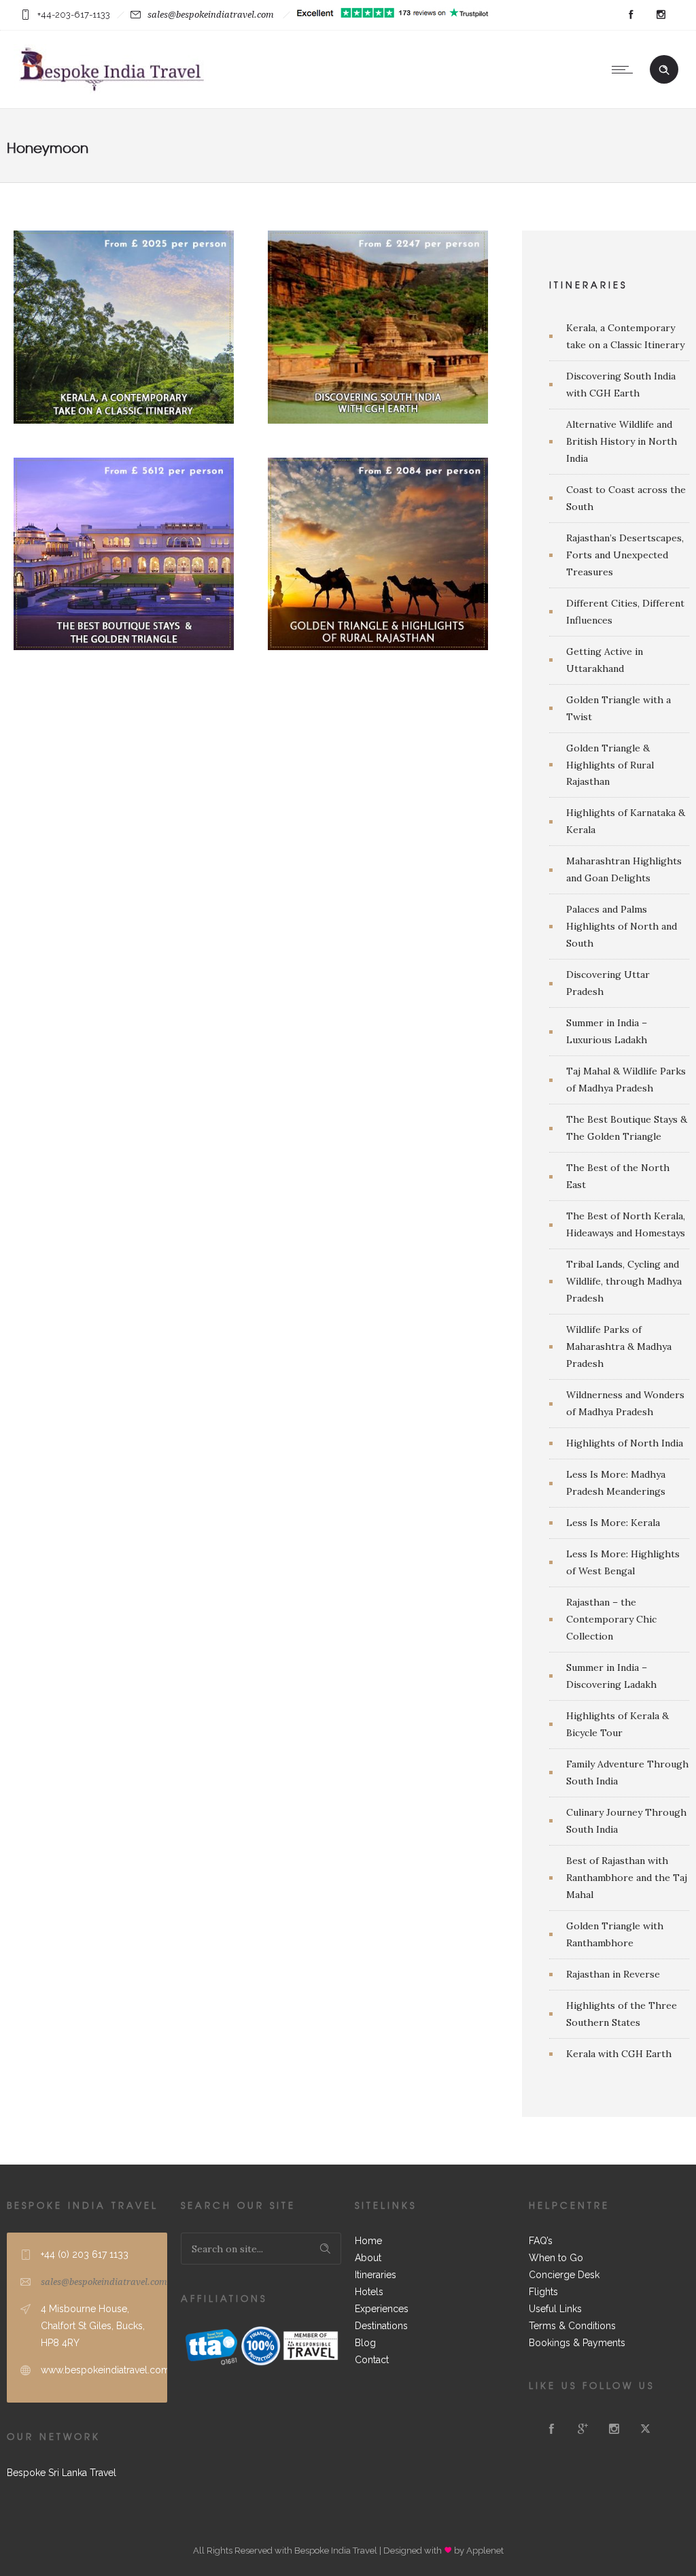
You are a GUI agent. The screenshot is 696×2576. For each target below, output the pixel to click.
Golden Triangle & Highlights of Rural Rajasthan (610, 765)
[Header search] (664, 70)
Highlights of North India (625, 1443)
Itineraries (376, 2275)
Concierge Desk (564, 2275)
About (368, 2258)
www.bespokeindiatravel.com (105, 2370)
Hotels (369, 2292)
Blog (365, 2343)
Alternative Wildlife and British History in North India (622, 441)
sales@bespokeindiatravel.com (211, 15)
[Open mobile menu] (625, 69)
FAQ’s (541, 2241)
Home (368, 2241)
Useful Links (555, 2309)
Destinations (381, 2326)
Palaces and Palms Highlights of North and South (622, 926)
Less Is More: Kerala (613, 1523)
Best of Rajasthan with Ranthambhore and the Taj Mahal (627, 1878)
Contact (372, 2360)
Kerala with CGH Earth (619, 2054)
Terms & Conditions (572, 2326)
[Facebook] (631, 15)
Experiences (382, 2309)
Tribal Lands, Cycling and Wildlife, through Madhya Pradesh (624, 1281)
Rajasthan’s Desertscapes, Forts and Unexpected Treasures (625, 555)
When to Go (556, 2258)
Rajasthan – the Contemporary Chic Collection (611, 1619)
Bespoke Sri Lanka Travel (62, 2473)
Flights (543, 2292)
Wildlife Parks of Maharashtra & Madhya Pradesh (619, 1346)
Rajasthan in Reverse (613, 1974)
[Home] (111, 91)
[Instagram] (661, 15)
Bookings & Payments (577, 2343)
